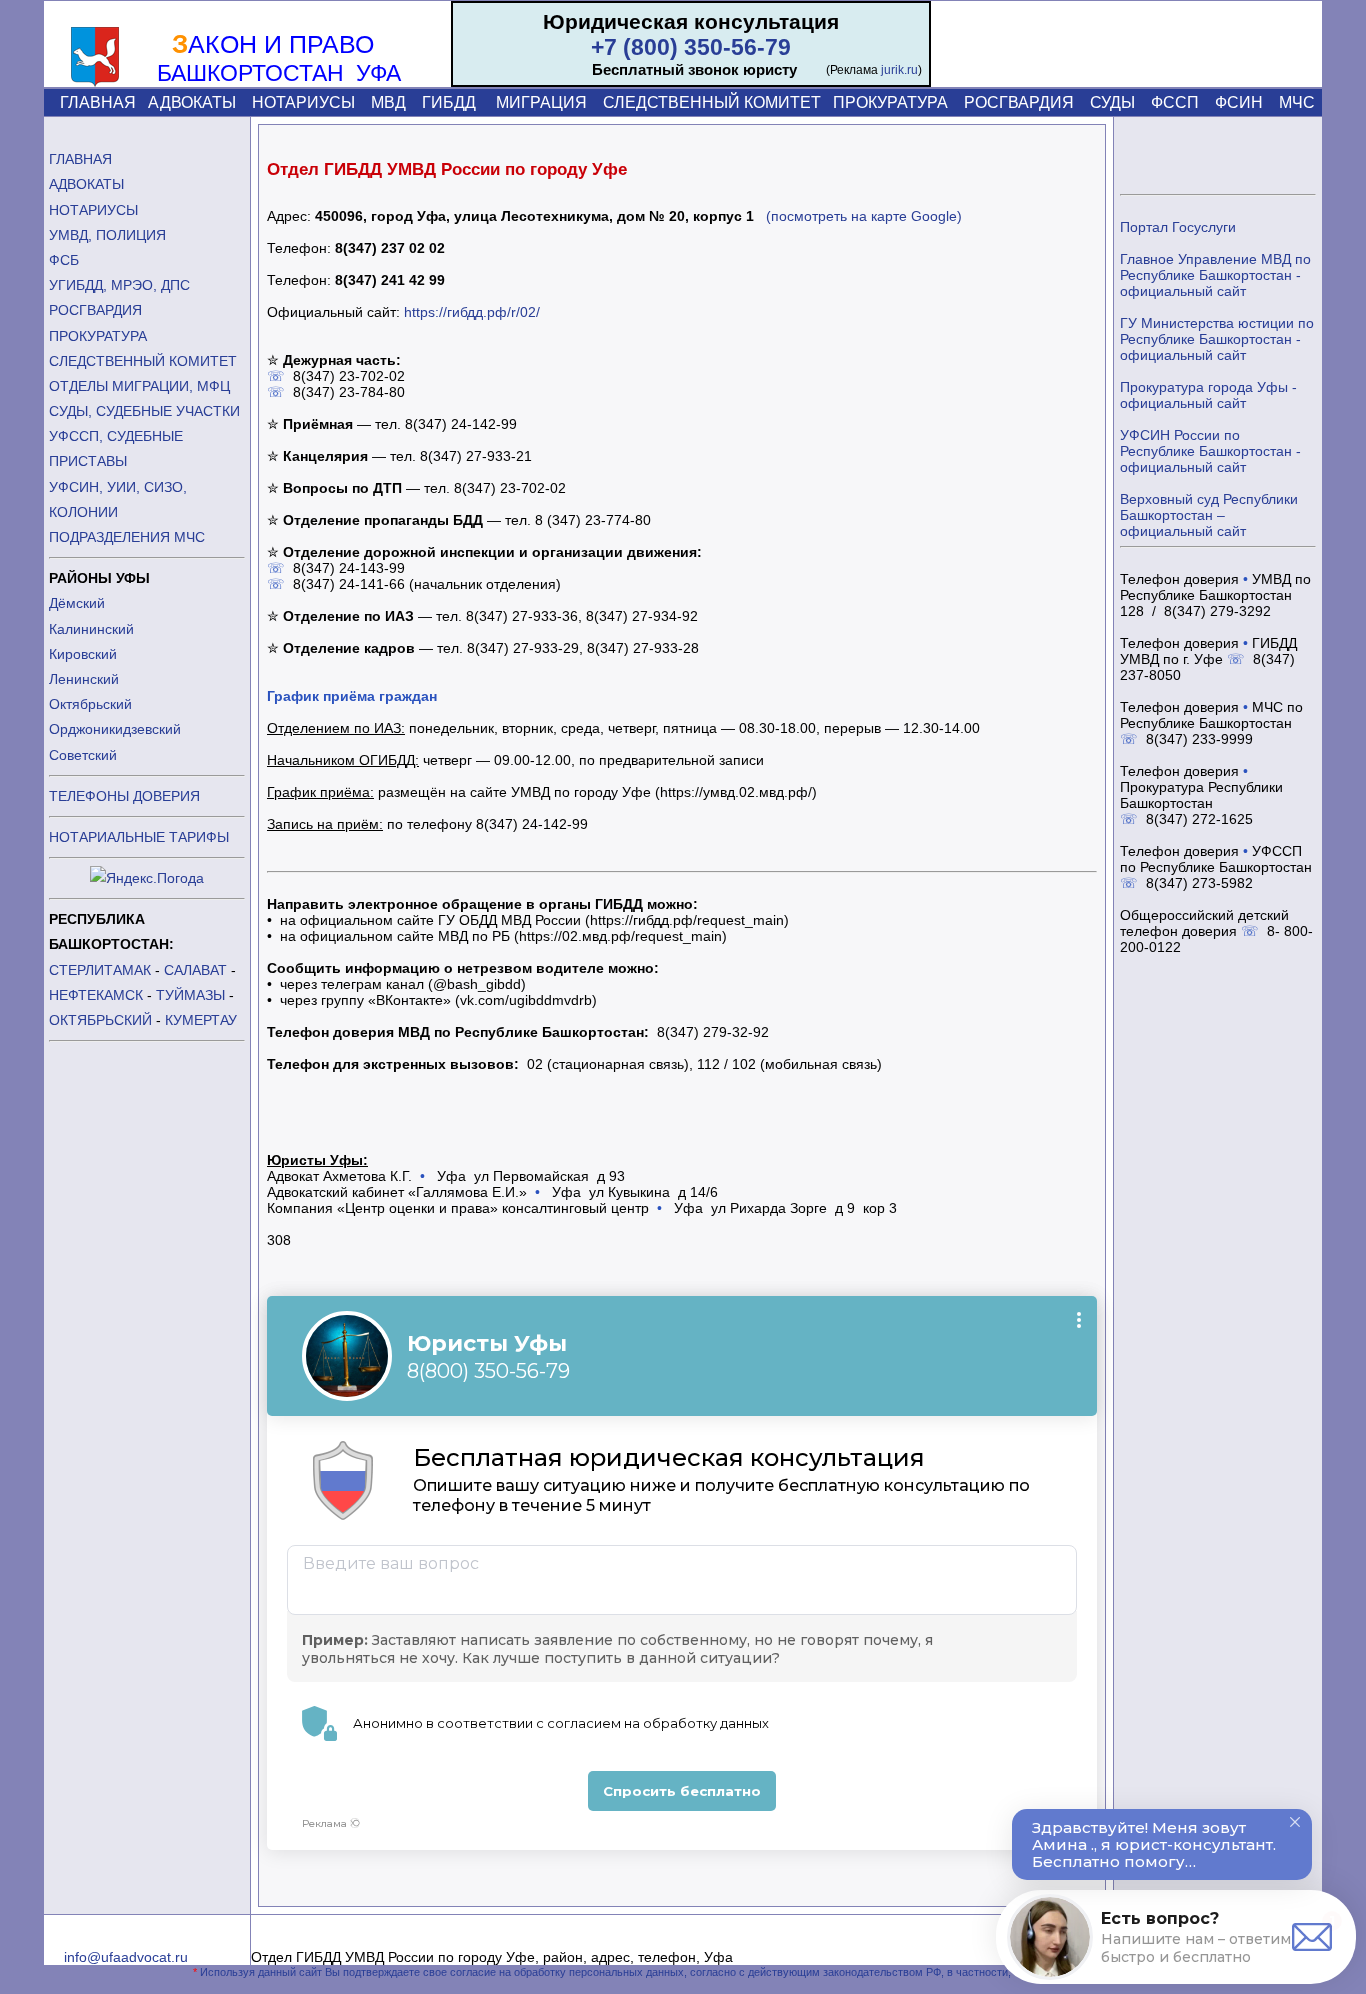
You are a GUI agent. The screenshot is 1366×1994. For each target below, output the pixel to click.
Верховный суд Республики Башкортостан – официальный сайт (1209, 515)
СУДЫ (1112, 102)
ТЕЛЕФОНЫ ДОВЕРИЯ (124, 796)
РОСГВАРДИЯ (1019, 102)
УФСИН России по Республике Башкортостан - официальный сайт (1210, 451)
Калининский (91, 629)
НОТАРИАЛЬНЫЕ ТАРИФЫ (139, 837)
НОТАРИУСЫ (303, 102)
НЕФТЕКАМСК (96, 995)
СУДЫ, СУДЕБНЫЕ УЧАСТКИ (144, 411)
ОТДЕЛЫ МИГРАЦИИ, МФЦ (139, 386)
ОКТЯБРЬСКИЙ (100, 1020)
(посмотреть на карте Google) (864, 216)
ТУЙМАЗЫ (190, 995)
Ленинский (84, 679)
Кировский (83, 654)
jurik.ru (899, 70)
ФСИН (1239, 102)
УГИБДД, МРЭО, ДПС (119, 285)
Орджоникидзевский (115, 729)
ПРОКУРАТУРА (890, 102)
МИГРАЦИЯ (541, 102)
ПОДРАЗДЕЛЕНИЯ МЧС (127, 537)
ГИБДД (449, 102)
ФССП (1175, 102)
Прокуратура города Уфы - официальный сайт (1208, 395)
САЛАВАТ (195, 970)
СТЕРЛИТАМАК (100, 970)
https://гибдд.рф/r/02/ (472, 312)
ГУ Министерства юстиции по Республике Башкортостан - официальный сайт (1217, 339)
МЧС (1297, 102)
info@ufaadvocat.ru (126, 1957)
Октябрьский (90, 704)
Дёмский (77, 603)
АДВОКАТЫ (192, 102)
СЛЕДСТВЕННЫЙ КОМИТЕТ (712, 102)
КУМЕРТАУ (201, 1020)
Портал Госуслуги (1178, 227)
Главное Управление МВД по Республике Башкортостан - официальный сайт (1215, 275)
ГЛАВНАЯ (98, 102)
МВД (388, 102)
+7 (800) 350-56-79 (691, 47)
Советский (83, 755)
